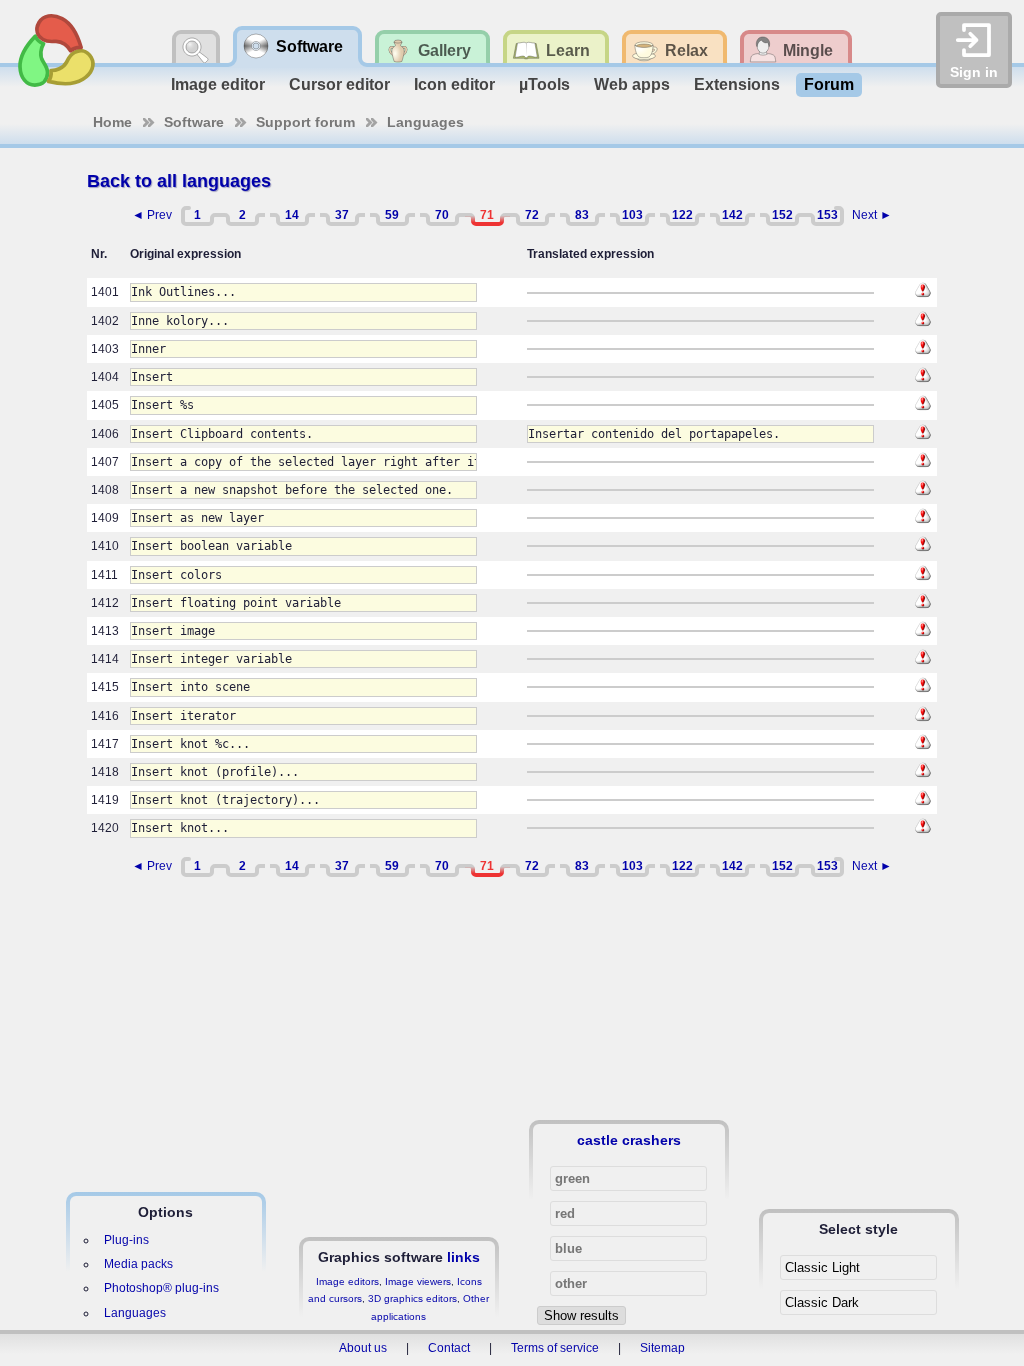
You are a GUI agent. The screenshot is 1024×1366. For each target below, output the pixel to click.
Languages (425, 122)
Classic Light (822, 1267)
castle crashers (629, 1140)
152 (782, 215)
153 (827, 215)
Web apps (632, 84)
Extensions (737, 84)
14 (292, 215)
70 (442, 215)
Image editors (347, 1281)
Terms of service (555, 1348)
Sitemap (662, 1348)
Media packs (138, 1264)
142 (732, 215)
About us (363, 1348)
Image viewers (418, 1281)
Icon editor (454, 84)
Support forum (305, 122)
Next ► (872, 215)
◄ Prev (152, 215)
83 (582, 215)
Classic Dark (822, 1302)
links (463, 1257)
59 (392, 215)
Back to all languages (179, 181)
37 (342, 215)
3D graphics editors (412, 1298)
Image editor (218, 84)
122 (682, 215)
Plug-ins (126, 1240)
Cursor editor (339, 84)
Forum (829, 84)
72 (532, 215)
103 (632, 215)
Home (112, 122)
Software (194, 122)
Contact (449, 1348)
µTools (544, 84)
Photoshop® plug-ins (161, 1288)
